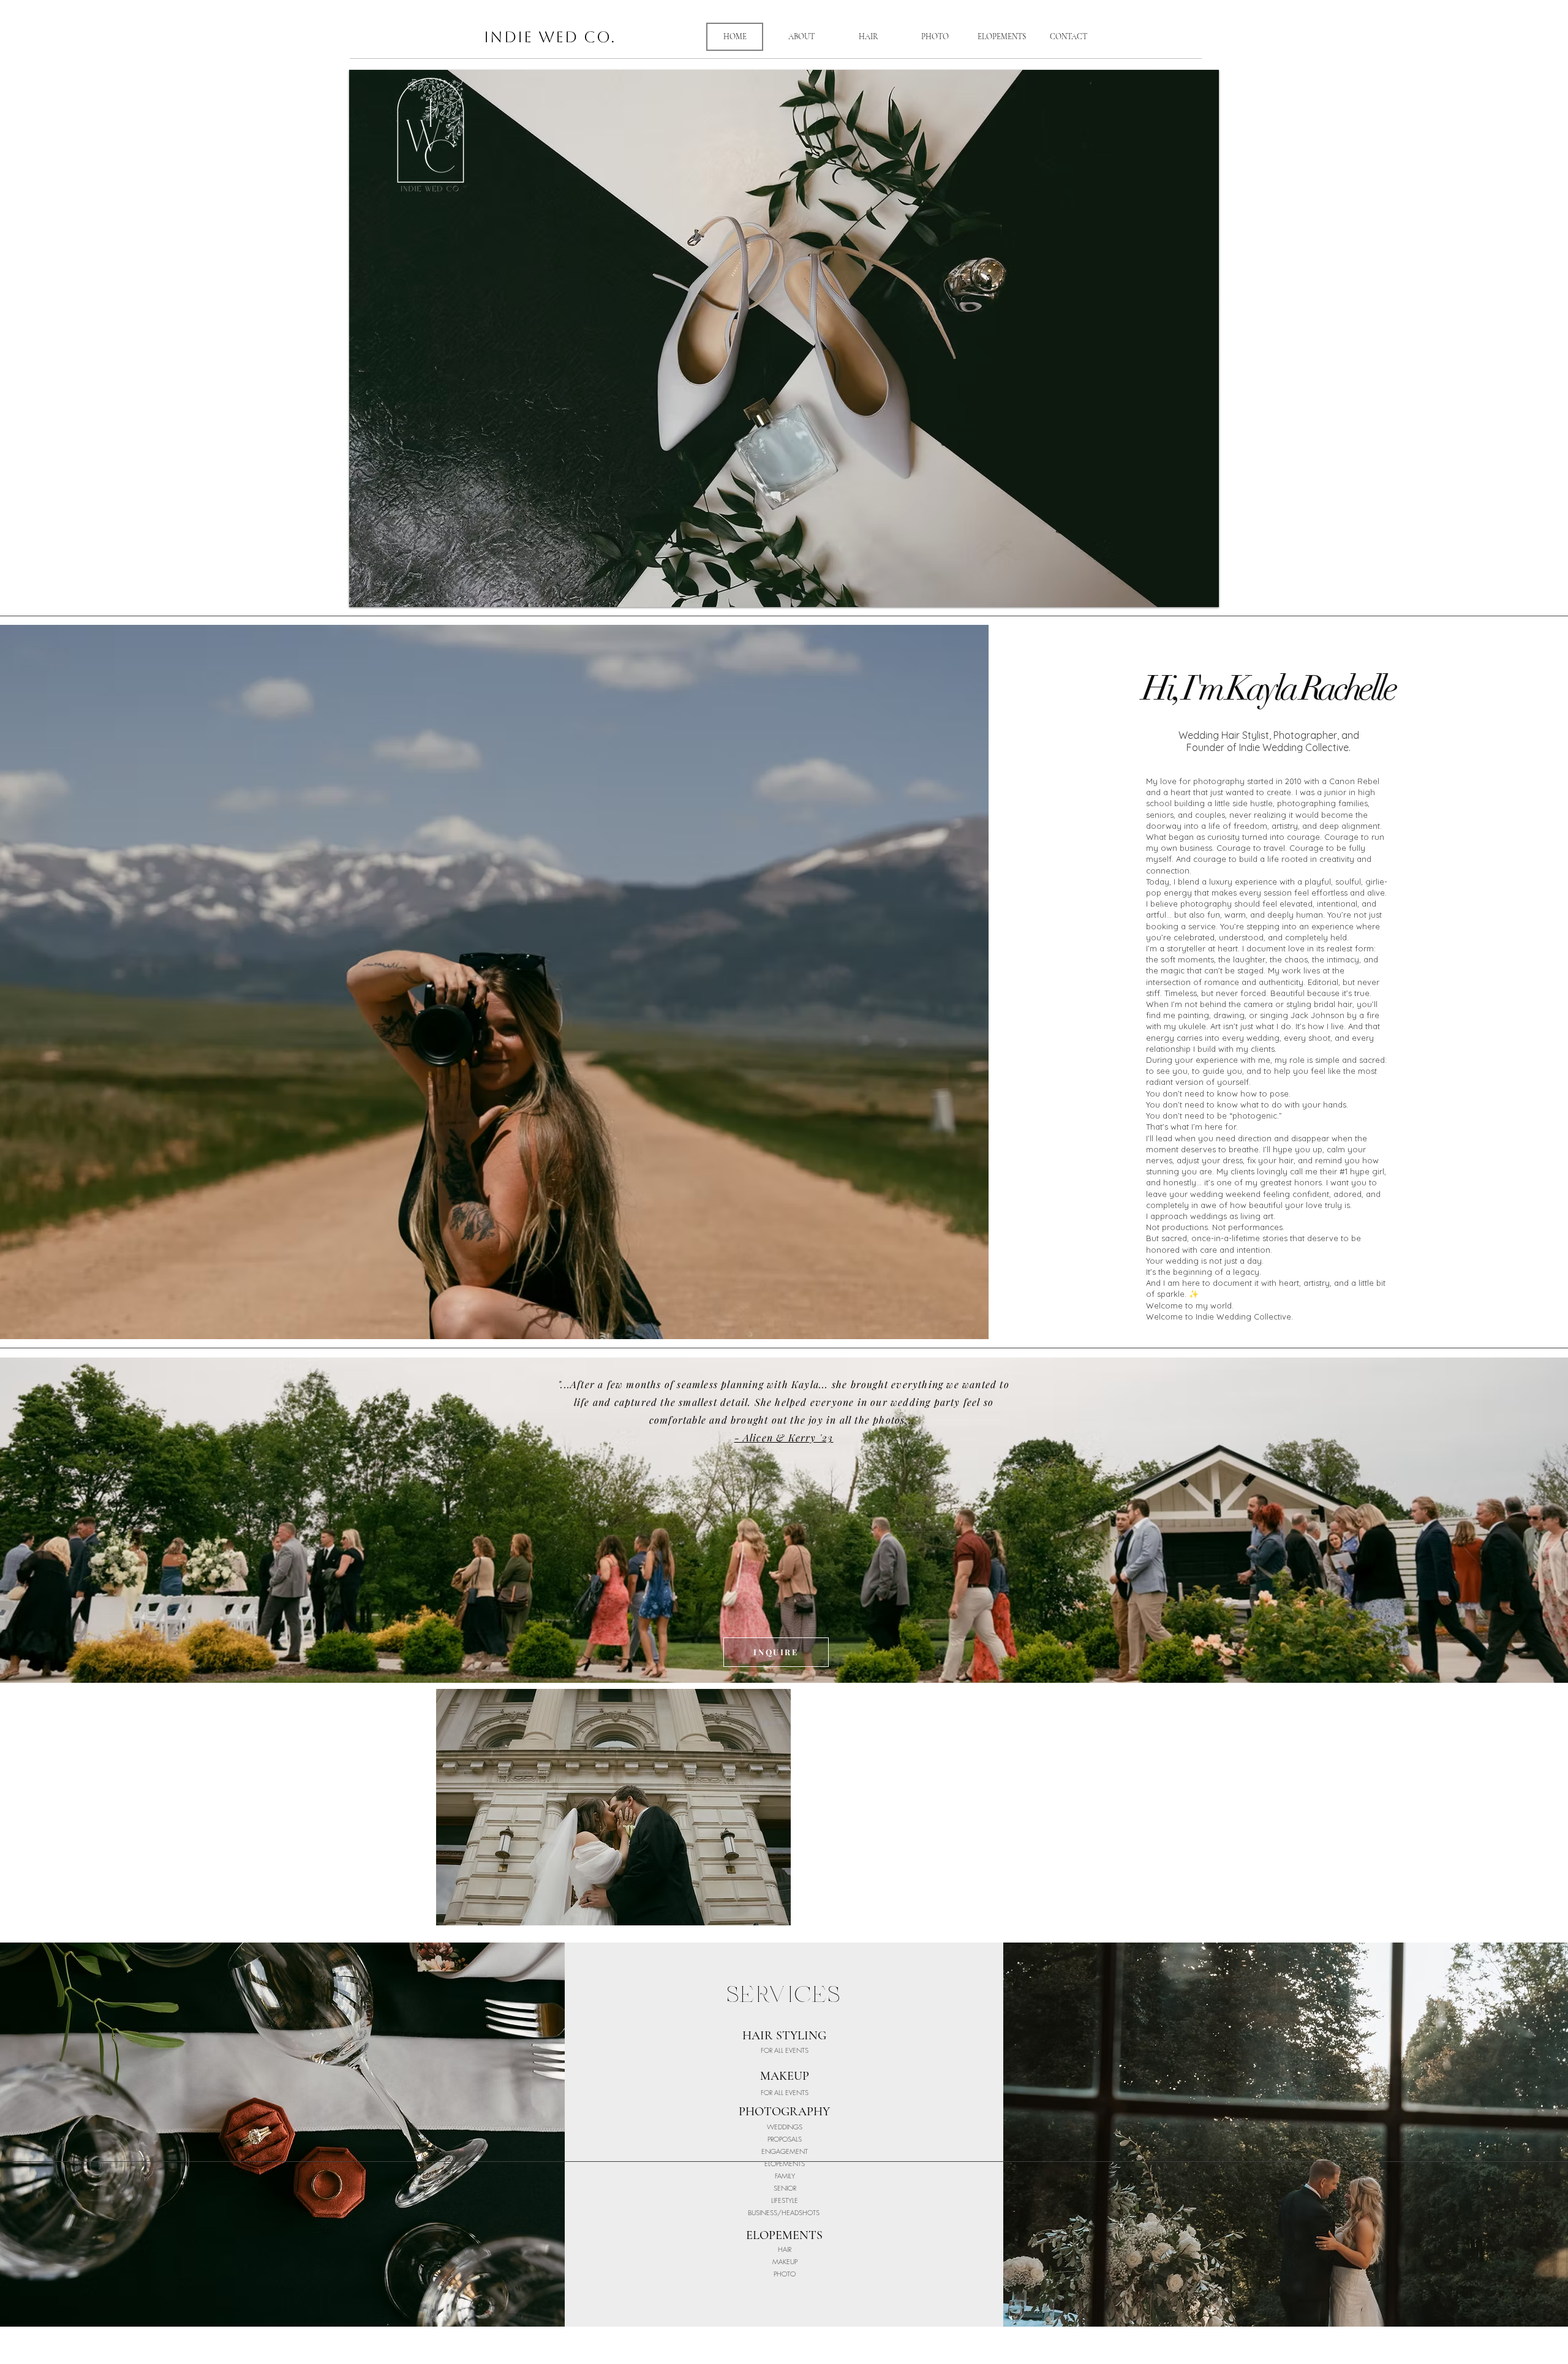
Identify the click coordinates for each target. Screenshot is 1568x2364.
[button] (784, 338)
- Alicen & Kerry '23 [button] (784, 1437)
